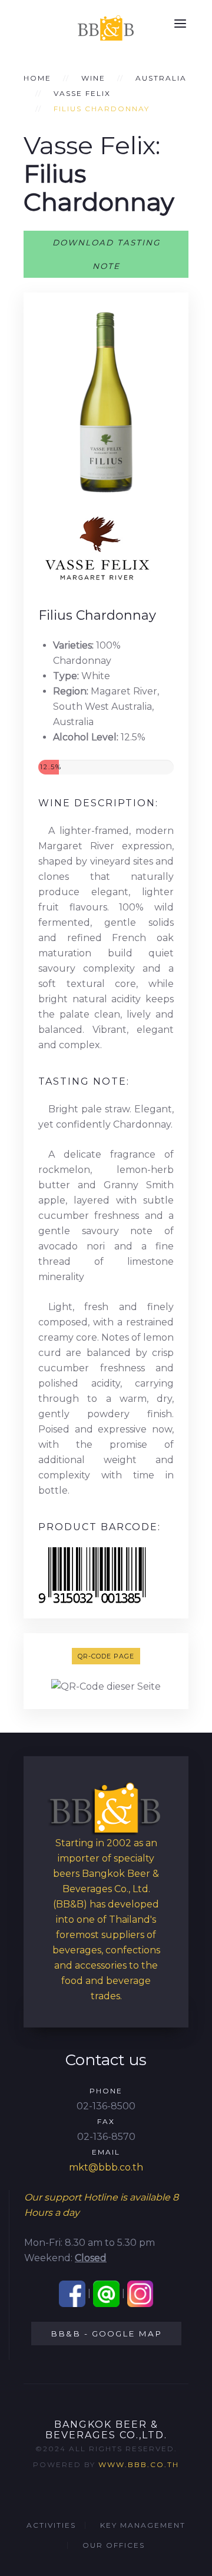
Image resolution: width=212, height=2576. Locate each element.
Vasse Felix (82, 93)
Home (37, 78)
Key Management (143, 2525)
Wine (93, 78)
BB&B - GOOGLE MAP (106, 2334)
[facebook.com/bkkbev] (72, 2293)
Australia (161, 78)
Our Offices (114, 2545)
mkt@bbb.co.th (106, 2167)
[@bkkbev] (106, 2293)
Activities (51, 2525)
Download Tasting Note (106, 254)
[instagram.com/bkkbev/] (140, 2293)
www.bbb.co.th (139, 2464)
